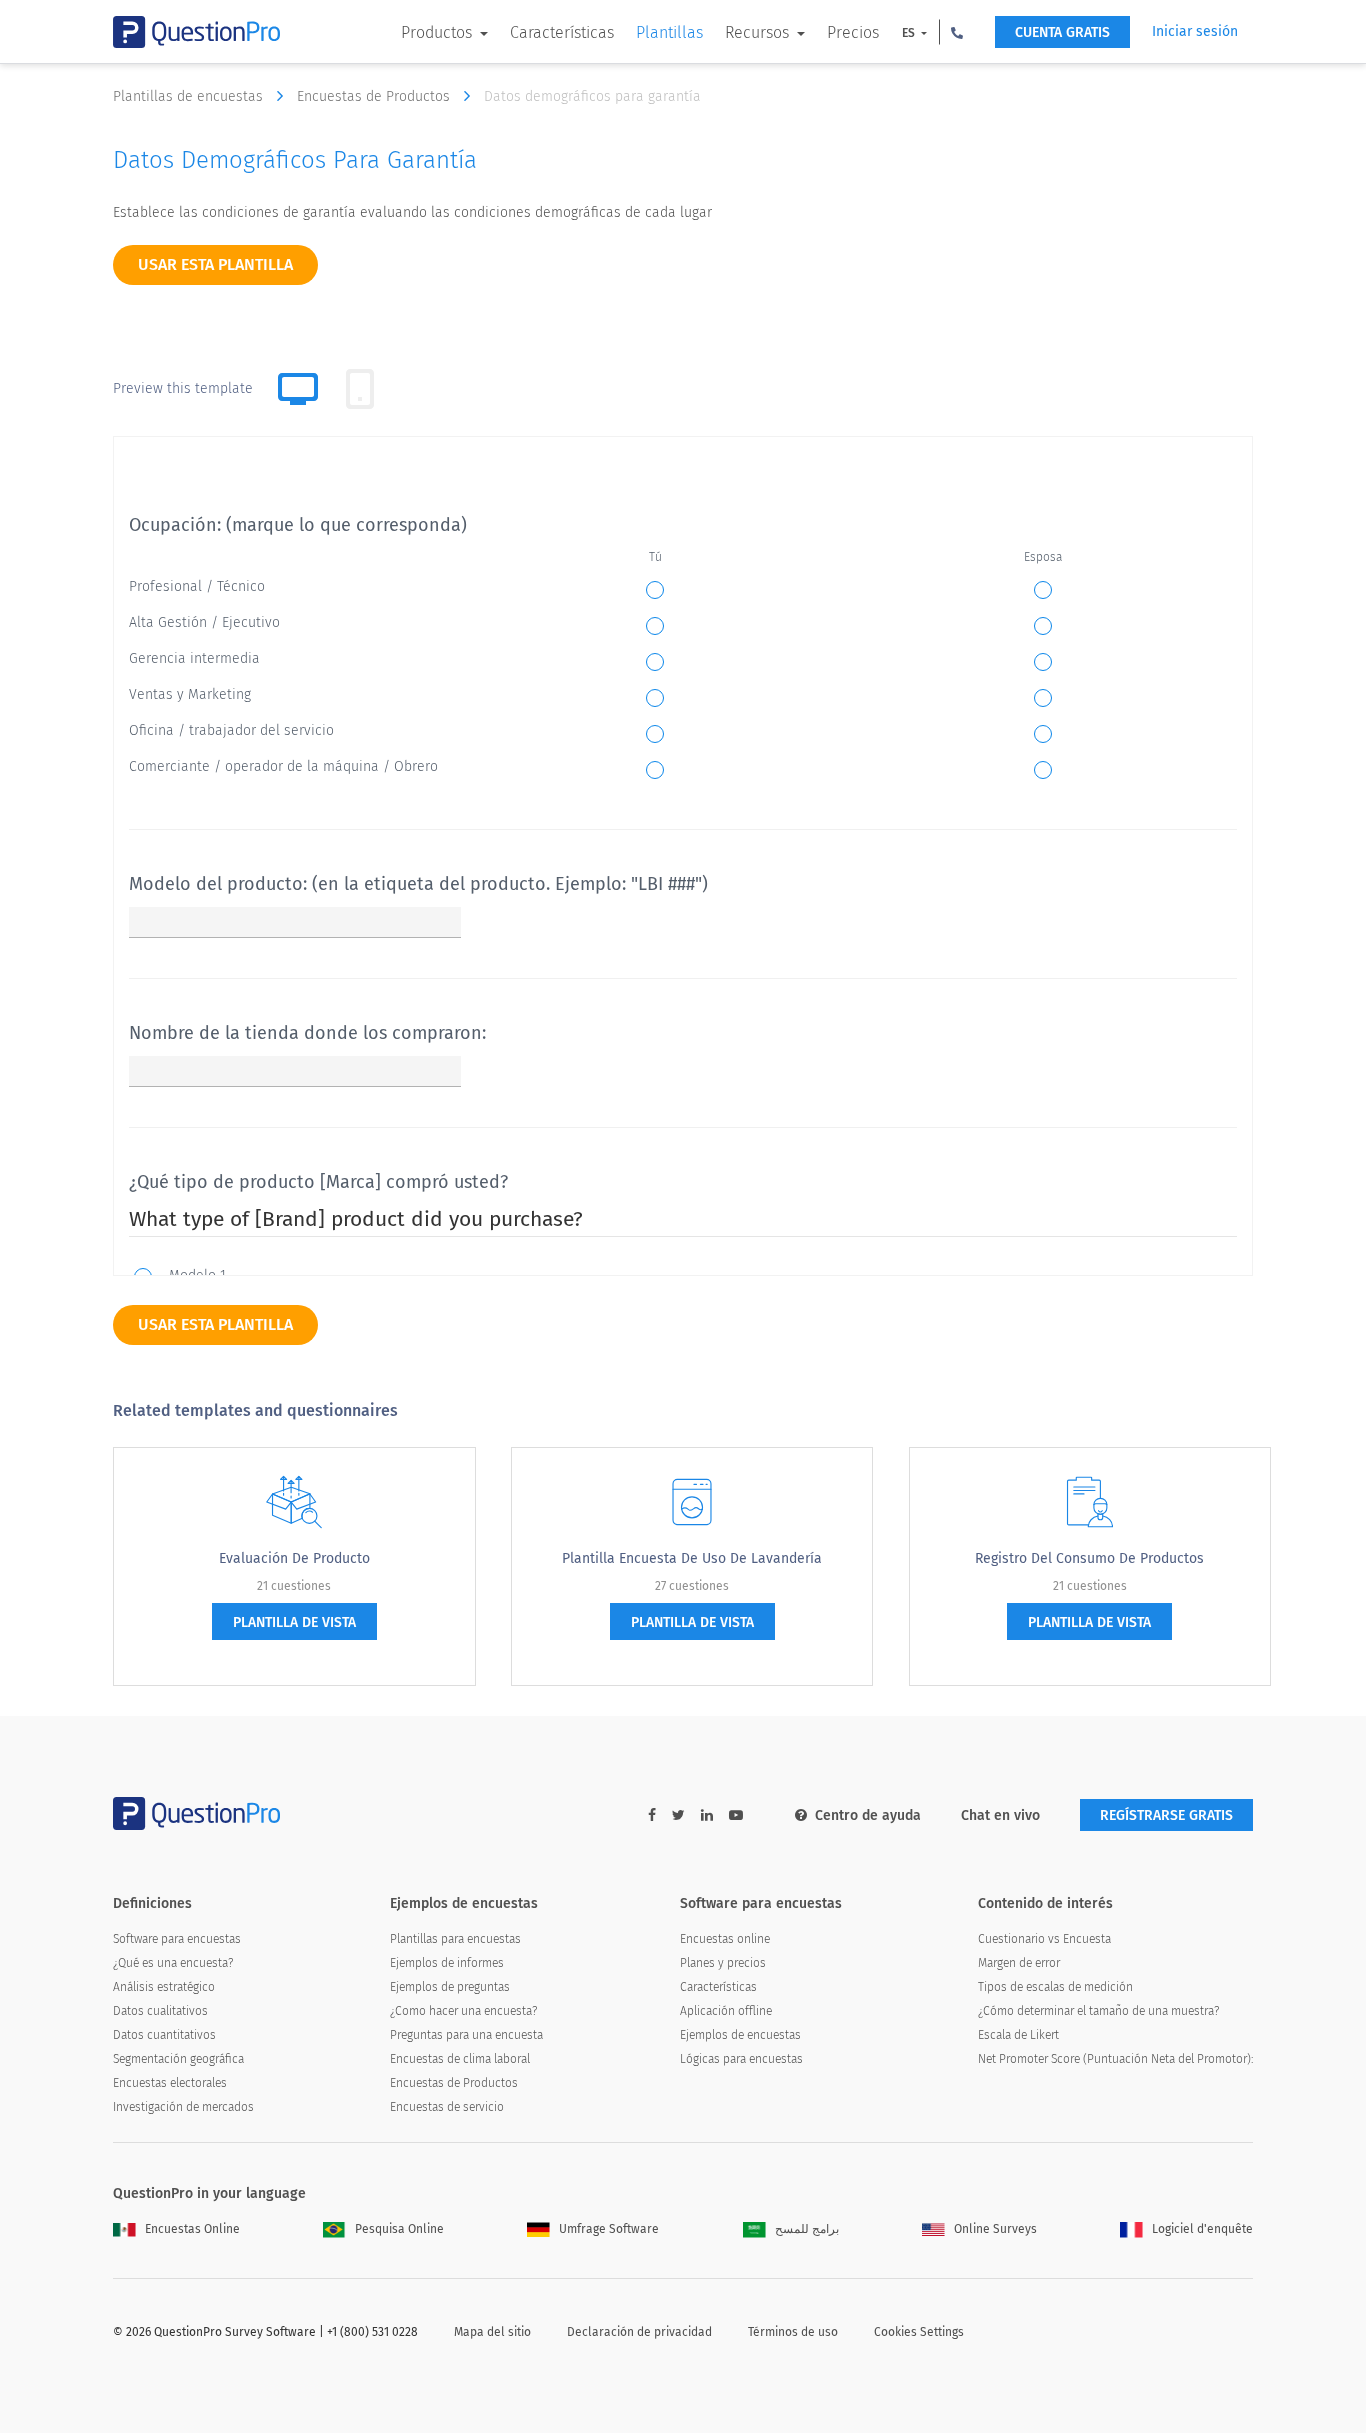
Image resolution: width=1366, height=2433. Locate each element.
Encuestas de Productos (375, 96)
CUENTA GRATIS (1062, 32)
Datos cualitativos (160, 2011)
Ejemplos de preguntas (450, 1987)
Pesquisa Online (399, 2229)
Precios (853, 32)
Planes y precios (723, 1963)
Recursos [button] (759, 32)
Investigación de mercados (183, 2107)
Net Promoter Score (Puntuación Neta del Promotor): (1115, 2059)
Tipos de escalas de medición (1055, 1987)
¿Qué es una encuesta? (173, 1963)
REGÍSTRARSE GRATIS (1166, 1815)
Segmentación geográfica (178, 2059)
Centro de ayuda (868, 1815)
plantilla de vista (294, 1622)
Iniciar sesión (1195, 31)
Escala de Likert (1018, 2035)
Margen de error (1019, 1963)
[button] (957, 32)
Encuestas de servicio (447, 2107)
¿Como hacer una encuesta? (463, 2011)
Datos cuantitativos (164, 2035)
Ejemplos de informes (447, 1963)
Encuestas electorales (170, 2083)
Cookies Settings (919, 2332)
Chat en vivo (1000, 1815)
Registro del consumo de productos (1089, 1558)
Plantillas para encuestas (455, 1939)
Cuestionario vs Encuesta (1044, 1939)
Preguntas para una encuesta (466, 2035)
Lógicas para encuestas (741, 2059)
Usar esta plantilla (215, 264)
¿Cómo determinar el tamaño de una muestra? (1098, 2011)
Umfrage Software (609, 2229)
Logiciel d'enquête (1202, 2229)
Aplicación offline (726, 2011)
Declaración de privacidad (639, 2332)
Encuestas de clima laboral (460, 2059)
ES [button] (910, 33)
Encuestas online (725, 1939)
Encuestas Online (192, 2229)
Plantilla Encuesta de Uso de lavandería (692, 1558)
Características (562, 32)
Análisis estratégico (164, 1987)
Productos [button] (438, 32)
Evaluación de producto (294, 1558)
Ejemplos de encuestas (740, 2035)
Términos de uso (793, 2332)
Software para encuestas (177, 1939)
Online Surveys (995, 2229)
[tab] (360, 389)
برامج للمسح (807, 2229)
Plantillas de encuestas (190, 96)
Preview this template (183, 388)
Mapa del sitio (492, 2332)
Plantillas (669, 32)
